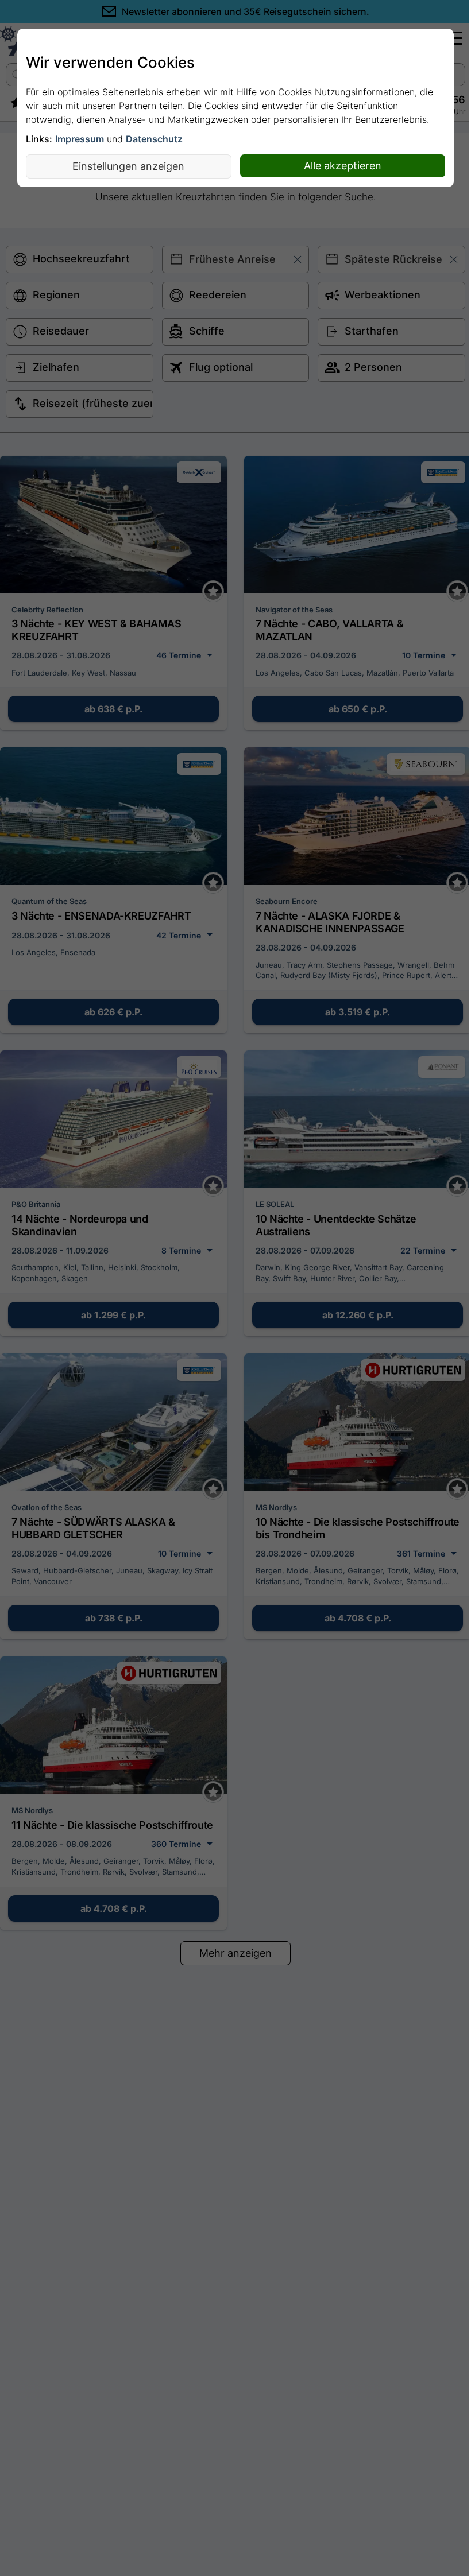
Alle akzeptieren (343, 166)
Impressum (80, 139)
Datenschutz (154, 139)
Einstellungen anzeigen (128, 166)
